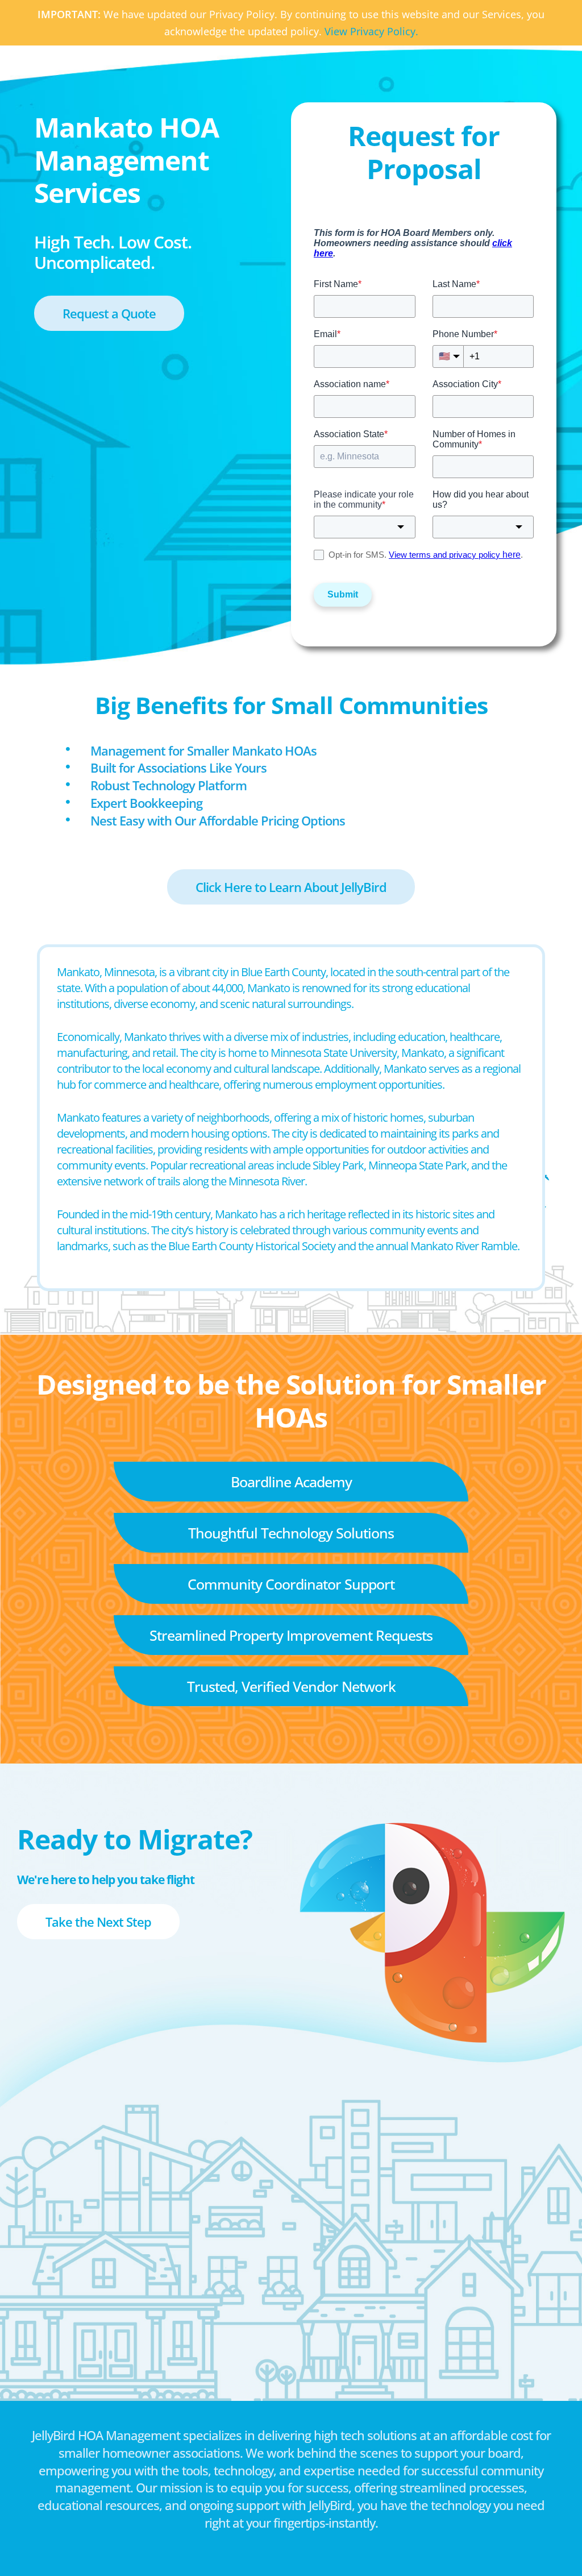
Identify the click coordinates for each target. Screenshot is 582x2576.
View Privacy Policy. (371, 31)
